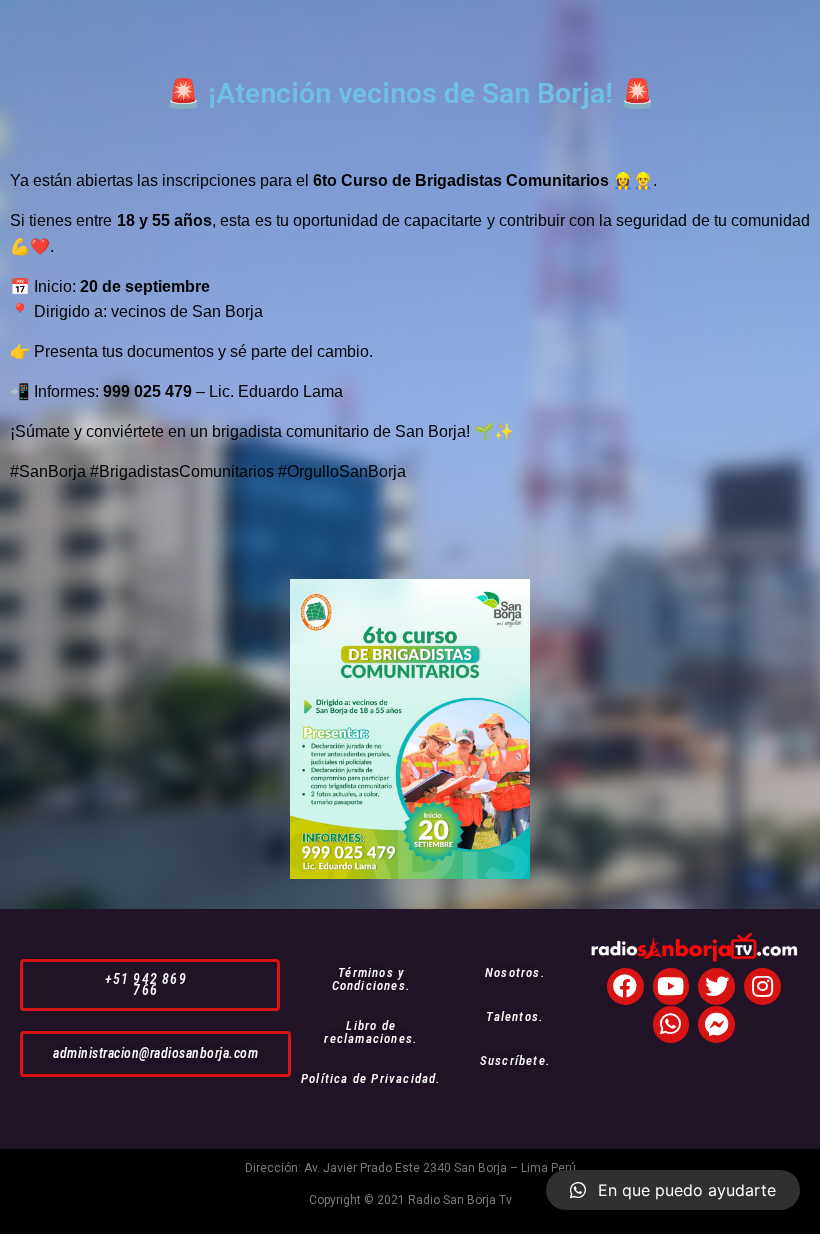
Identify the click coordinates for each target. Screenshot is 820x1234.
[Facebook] (625, 986)
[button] (150, 985)
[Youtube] (671, 986)
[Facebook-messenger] (716, 1024)
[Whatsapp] (671, 1024)
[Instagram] (762, 986)
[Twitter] (716, 986)
